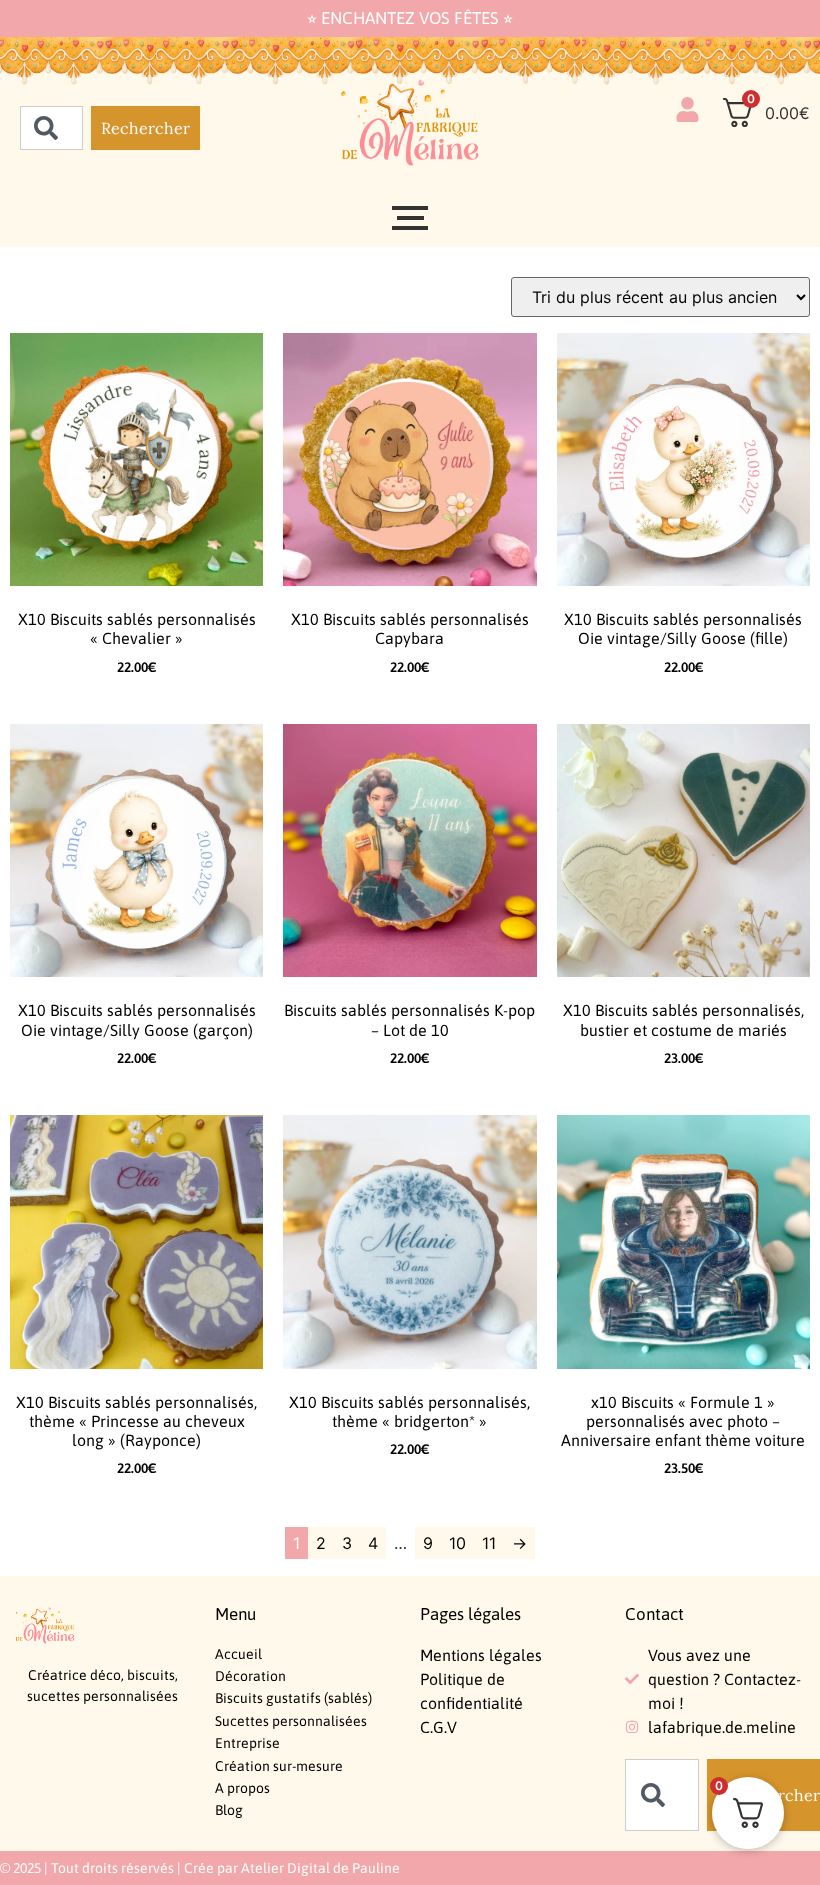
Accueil (238, 1654)
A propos (242, 1788)
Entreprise (247, 1743)
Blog (229, 1810)
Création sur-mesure (279, 1766)
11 (489, 1543)
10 (457, 1543)
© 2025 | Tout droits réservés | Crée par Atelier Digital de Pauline (200, 1868)
